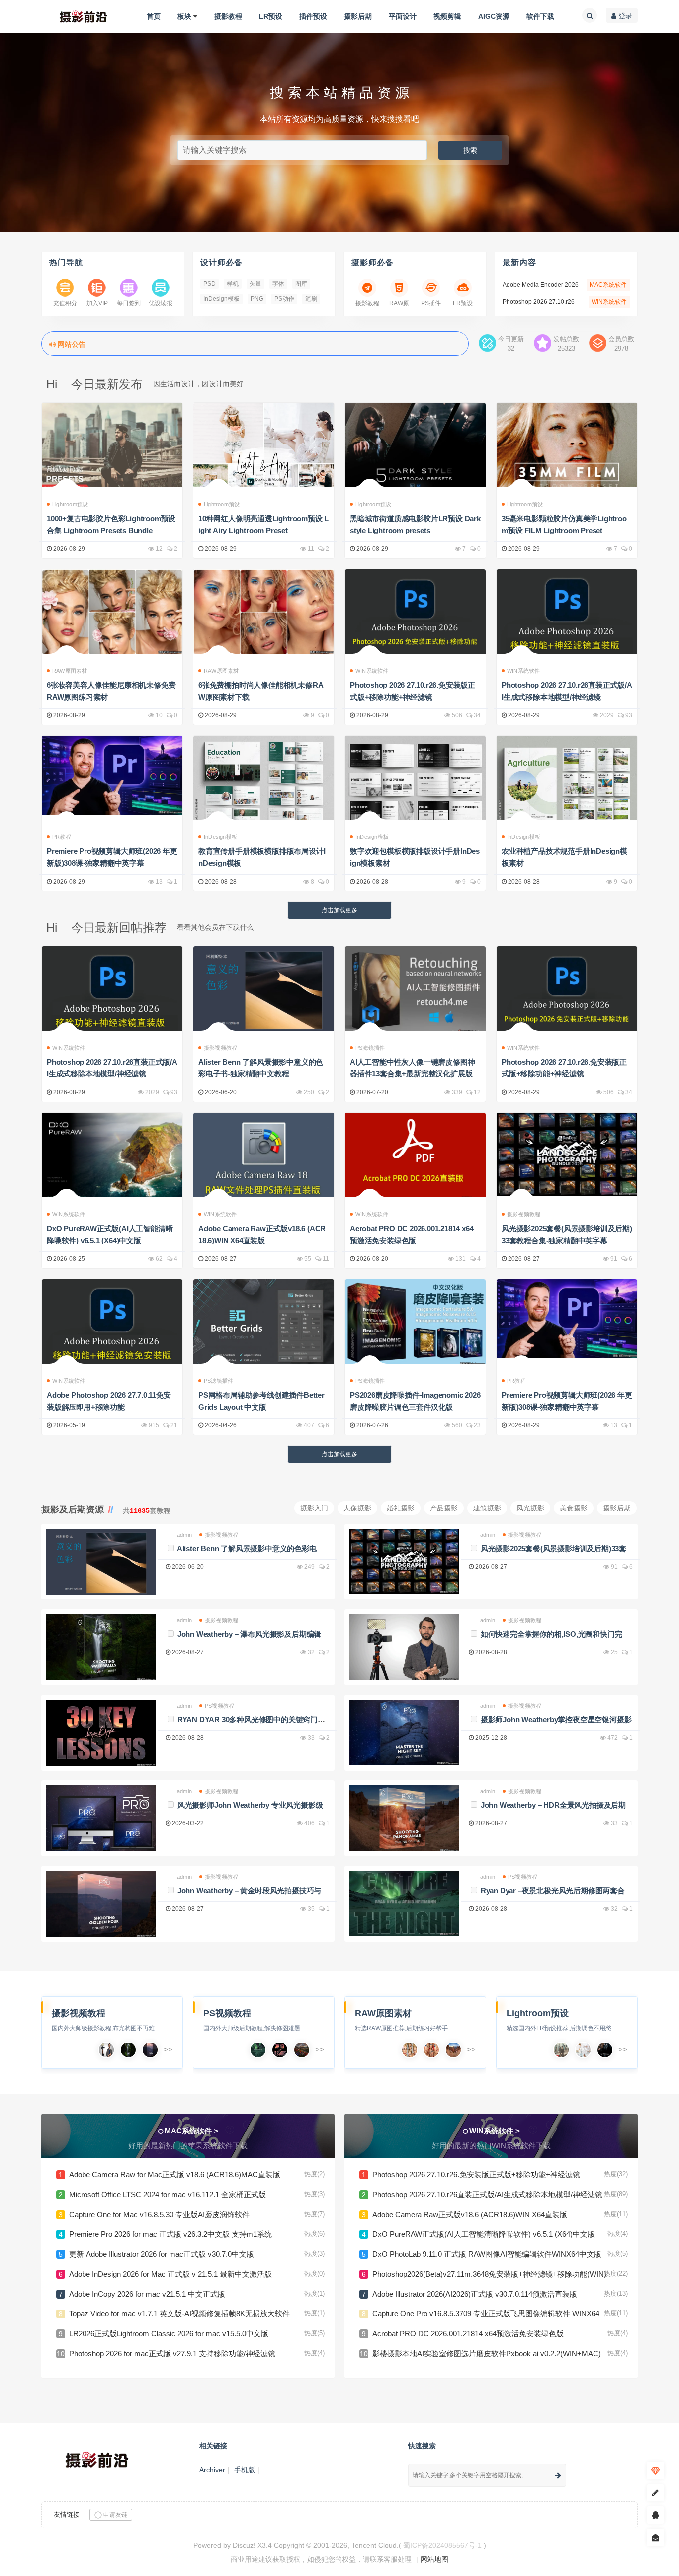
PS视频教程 (219, 1706)
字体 (278, 284)
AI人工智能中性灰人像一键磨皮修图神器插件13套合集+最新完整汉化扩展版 (412, 1068)
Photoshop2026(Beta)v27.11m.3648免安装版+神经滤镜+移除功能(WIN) (489, 2274)
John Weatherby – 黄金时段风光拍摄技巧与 (249, 1891)
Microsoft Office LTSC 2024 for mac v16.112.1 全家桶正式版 (168, 2194)
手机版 (245, 2470)
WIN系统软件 (372, 671)
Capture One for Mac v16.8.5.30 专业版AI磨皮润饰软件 (159, 2214)
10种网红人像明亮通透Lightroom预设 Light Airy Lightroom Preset (263, 524)
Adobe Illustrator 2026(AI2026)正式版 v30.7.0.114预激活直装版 (475, 2294)
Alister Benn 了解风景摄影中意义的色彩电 (247, 1549)
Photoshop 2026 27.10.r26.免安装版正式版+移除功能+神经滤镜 (413, 691)
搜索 (470, 150)
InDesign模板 (221, 299)
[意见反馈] (655, 2538)
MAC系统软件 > (191, 2131)
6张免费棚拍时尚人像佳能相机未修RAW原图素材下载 (261, 691)
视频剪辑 (447, 16)
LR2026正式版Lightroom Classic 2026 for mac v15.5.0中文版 (169, 2334)
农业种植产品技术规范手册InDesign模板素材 (564, 857)
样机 (233, 284)
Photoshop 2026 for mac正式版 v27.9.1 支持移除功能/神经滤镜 (172, 2354)
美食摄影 (574, 1508)
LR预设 (271, 16)
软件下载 (540, 16)
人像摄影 (357, 1508)
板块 (184, 16)
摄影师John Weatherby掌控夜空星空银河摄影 (556, 1720)
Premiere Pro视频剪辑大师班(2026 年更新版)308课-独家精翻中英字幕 (112, 857)
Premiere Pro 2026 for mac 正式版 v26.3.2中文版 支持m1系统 (170, 2234)
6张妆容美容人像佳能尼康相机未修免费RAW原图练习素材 (111, 691)
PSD (210, 284)
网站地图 (434, 2559)
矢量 (255, 284)
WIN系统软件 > (495, 2131)
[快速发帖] (655, 2493)
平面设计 (403, 16)
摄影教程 (228, 16)
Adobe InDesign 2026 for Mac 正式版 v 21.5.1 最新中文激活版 (170, 2274)
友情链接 (67, 2515)
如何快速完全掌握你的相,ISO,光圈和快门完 (552, 1634)
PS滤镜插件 (370, 1048)
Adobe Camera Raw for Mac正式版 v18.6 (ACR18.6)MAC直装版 (175, 2175)
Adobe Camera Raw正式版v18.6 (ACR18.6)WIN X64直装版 (262, 1234)
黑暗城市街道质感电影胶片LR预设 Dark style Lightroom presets (415, 524)
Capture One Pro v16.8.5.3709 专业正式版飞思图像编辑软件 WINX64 (486, 2314)
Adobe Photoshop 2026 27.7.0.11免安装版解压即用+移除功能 (109, 1401)
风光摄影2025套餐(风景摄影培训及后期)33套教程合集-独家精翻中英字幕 (567, 1234)
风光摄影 (530, 1508)
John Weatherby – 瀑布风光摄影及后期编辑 (249, 1634)
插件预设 (313, 16)
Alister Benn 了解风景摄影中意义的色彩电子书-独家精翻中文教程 (261, 1068)
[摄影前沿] (75, 16)
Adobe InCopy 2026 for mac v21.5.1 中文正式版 (147, 2294)
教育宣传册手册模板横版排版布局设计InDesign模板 (262, 857)
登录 (624, 16)
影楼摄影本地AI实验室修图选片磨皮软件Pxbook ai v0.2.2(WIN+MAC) (487, 2354)
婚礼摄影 (401, 1508)
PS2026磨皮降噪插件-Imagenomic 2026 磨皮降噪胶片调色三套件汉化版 (415, 1401)
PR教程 (62, 837)
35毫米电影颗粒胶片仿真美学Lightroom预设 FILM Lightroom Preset (564, 524)
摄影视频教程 (220, 1048)
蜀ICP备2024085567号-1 (442, 2545)
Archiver (212, 2470)
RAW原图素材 (70, 671)
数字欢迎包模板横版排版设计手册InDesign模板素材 (415, 857)
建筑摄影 (487, 1508)
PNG (257, 299)
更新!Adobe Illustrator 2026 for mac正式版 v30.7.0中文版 (162, 2254)
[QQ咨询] (655, 2516)
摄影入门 (314, 1508)
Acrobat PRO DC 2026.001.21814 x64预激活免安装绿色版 (412, 1234)
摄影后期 (358, 16)
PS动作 (284, 299)
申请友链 (115, 2515)
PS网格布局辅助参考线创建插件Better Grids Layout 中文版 (261, 1401)
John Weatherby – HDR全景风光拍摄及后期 (553, 1805)
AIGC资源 (494, 16)
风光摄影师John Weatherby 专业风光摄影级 (250, 1805)
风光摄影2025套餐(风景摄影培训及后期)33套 (553, 1549)
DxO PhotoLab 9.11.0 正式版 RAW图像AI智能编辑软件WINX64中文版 (487, 2254)
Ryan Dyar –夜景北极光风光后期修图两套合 (553, 1891)
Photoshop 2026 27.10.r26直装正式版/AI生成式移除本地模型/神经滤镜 (567, 691)
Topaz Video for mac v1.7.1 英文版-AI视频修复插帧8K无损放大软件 (179, 2314)
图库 (301, 284)
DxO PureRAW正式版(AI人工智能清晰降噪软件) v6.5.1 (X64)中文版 (110, 1234)
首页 (154, 16)
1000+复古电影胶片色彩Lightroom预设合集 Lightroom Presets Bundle (111, 524)
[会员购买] (655, 2471)
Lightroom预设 (70, 504)
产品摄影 (444, 1508)
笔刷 (311, 299)
